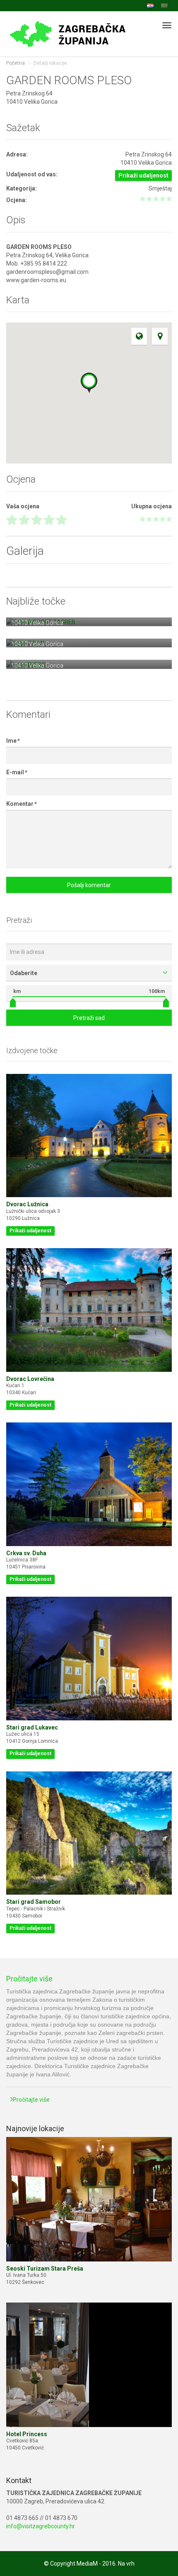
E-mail (16, 772)
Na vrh (126, 2564)
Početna (16, 63)
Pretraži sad (89, 1018)
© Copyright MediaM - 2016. (80, 2564)
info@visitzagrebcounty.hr (41, 2526)
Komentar (21, 804)
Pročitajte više (29, 1979)
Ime (13, 741)
